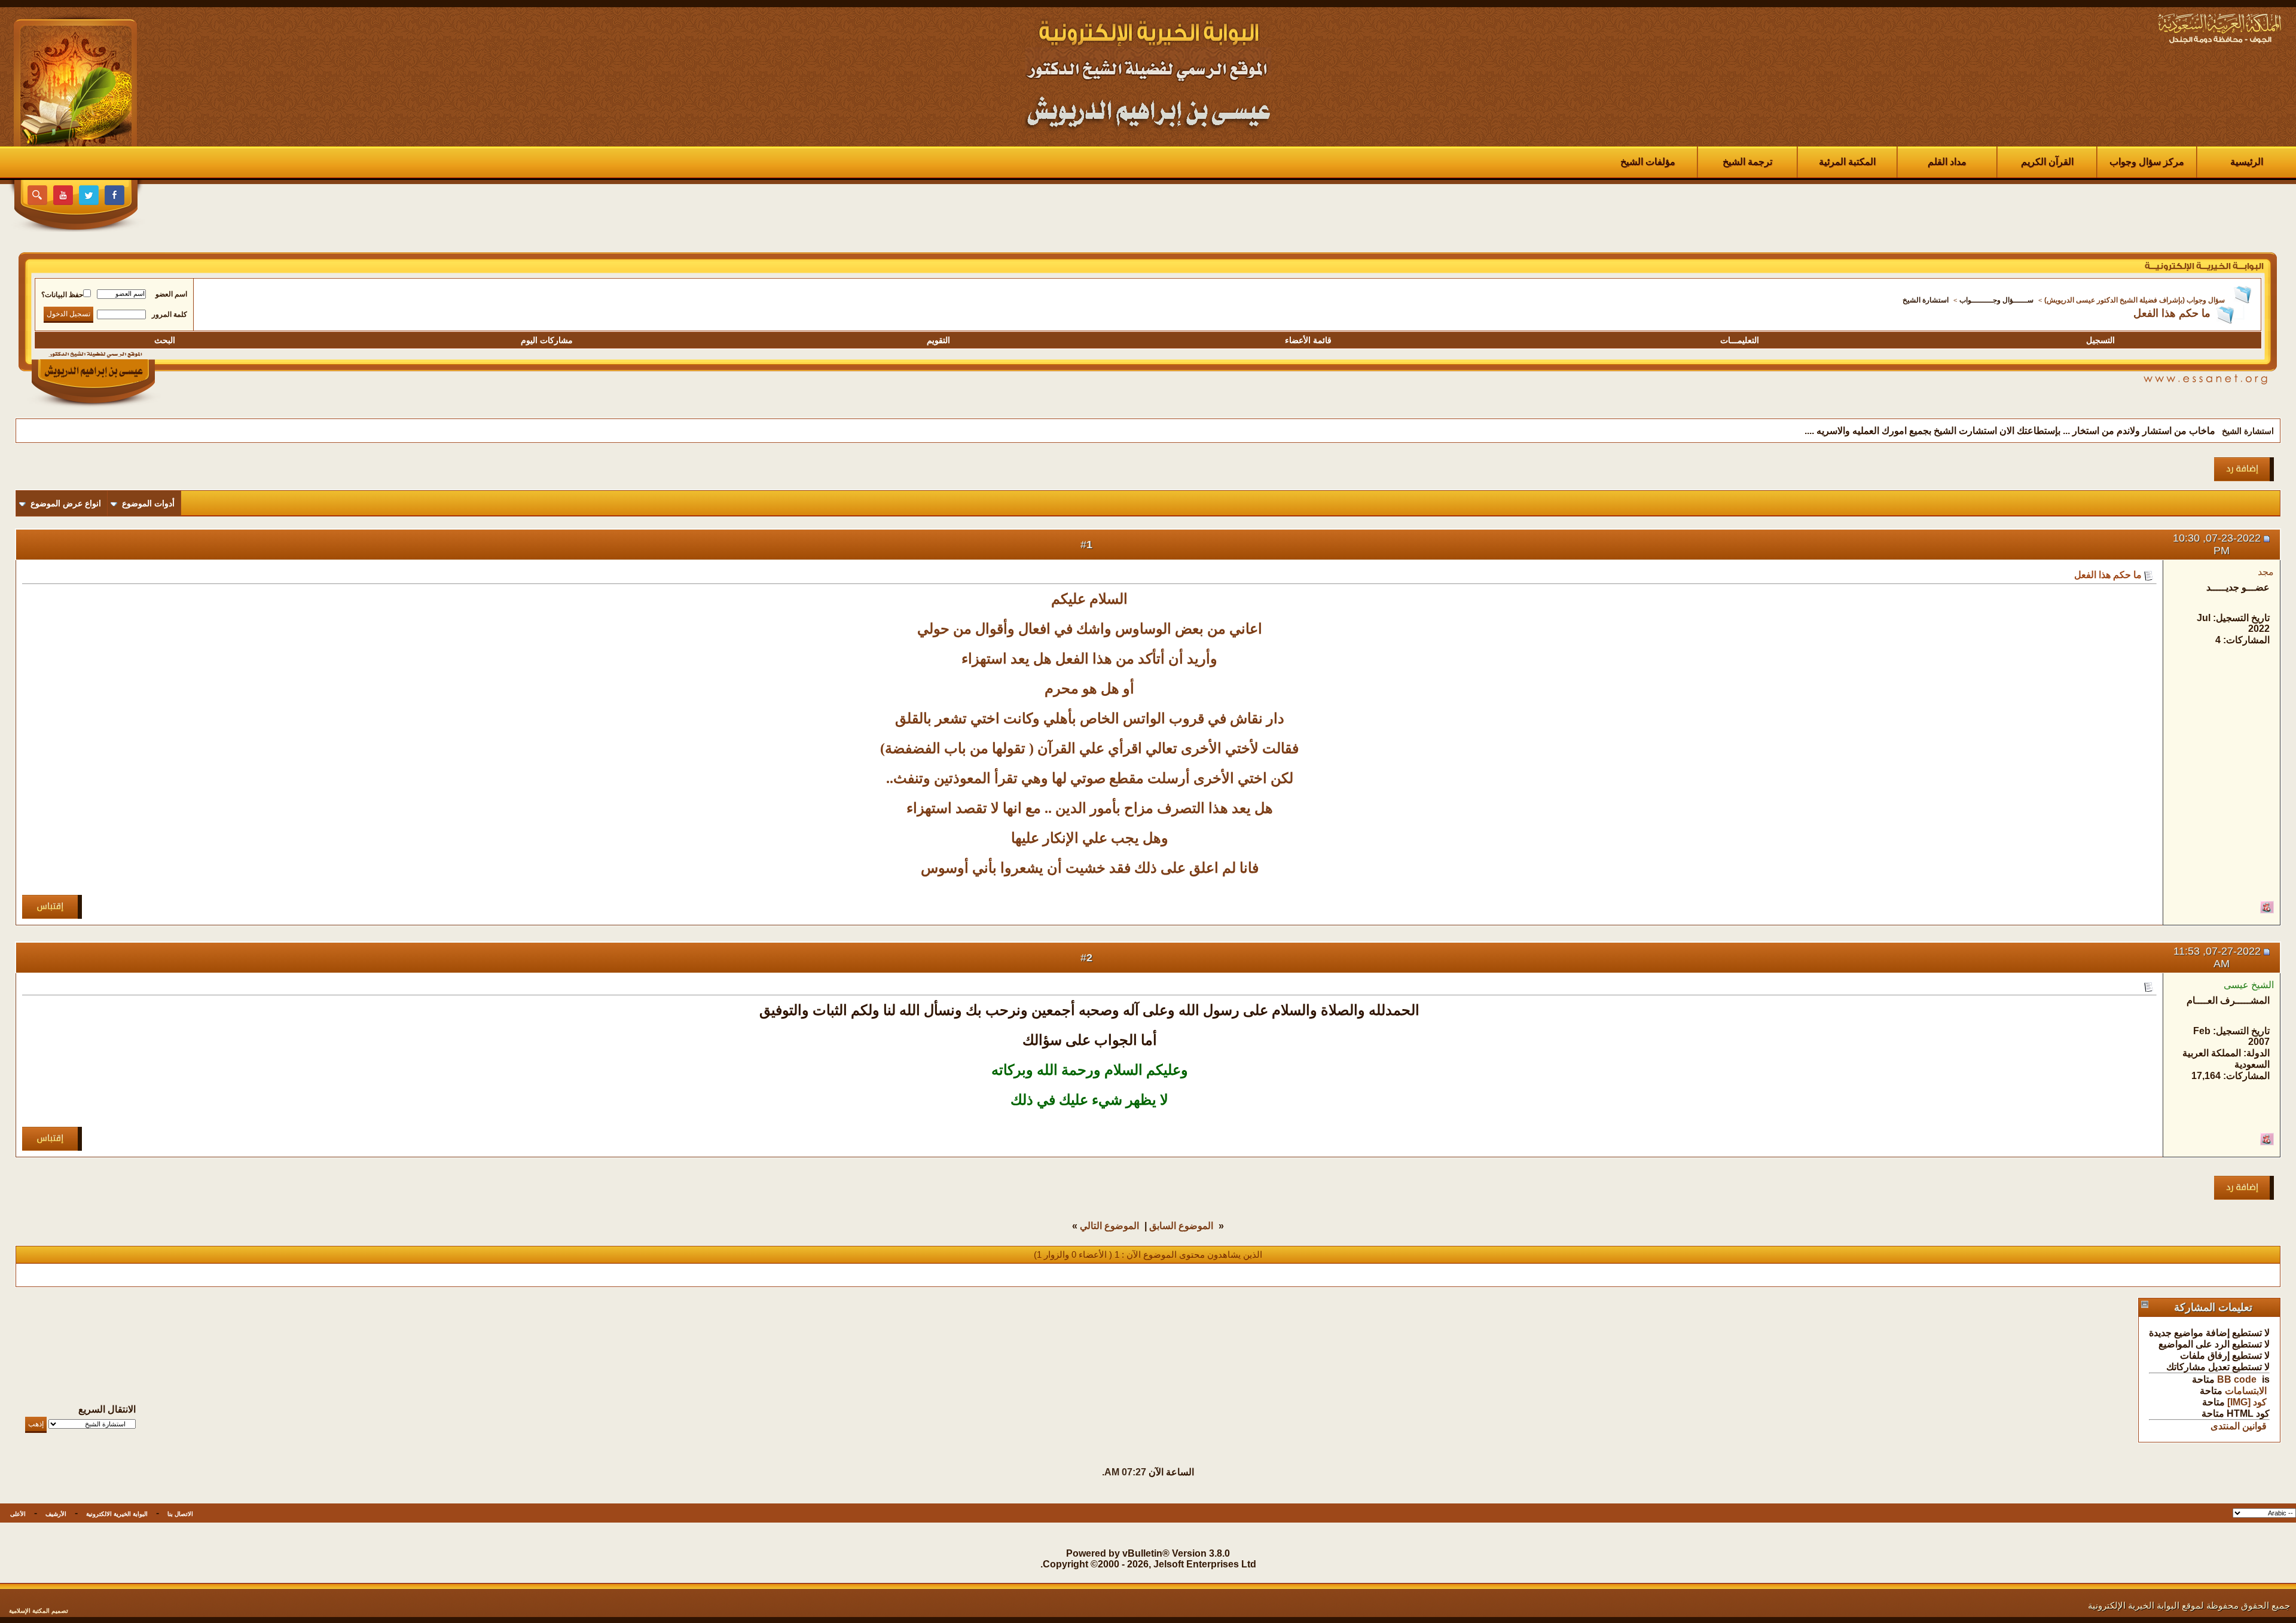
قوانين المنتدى (2239, 1426)
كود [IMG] (2247, 1402)
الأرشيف (56, 1514)
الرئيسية (2247, 162)
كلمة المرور (170, 314)
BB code (2237, 1379)
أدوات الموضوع (148, 503)
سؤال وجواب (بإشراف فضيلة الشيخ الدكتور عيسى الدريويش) (2135, 300)
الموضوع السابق (1181, 1226)
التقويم (938, 340)
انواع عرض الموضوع (66, 503)
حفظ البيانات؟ (62, 295)
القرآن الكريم (2047, 162)
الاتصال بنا (180, 1514)
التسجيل (2100, 340)
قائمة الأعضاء (1308, 340)
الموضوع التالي (1109, 1226)
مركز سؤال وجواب (2147, 162)
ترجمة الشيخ (1747, 162)
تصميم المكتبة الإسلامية (39, 1611)
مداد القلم (1947, 162)
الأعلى (18, 1514)
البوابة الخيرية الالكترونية (117, 1514)
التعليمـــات (1740, 340)
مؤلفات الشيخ (1648, 162)
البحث (165, 340)
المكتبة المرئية (1847, 162)
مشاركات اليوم (547, 340)
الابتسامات (2246, 1391)
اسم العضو (171, 294)
